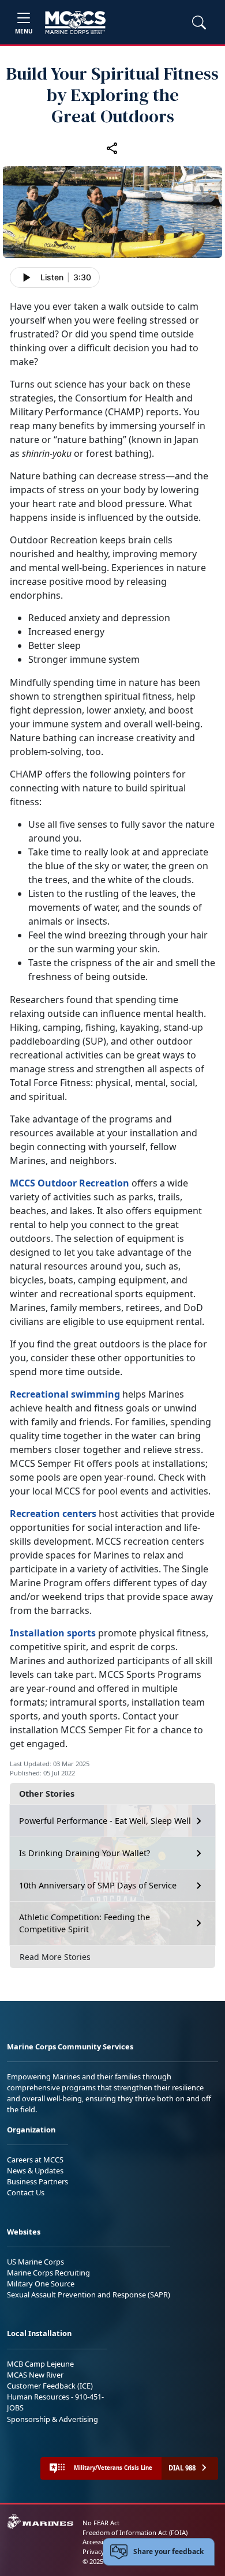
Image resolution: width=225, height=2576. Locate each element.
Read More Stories (55, 1957)
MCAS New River (35, 2375)
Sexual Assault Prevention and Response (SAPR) (89, 2295)
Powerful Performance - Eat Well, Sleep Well (105, 1821)
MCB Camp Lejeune (40, 2364)
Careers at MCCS (35, 2160)
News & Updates (35, 2171)
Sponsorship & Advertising (52, 2419)
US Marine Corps (35, 2262)
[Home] (75, 22)
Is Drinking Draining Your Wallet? (85, 1853)
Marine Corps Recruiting (48, 2273)
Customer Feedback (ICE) (50, 2386)
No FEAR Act (101, 2523)
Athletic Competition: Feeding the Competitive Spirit (85, 1923)
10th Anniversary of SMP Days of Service (98, 1885)
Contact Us (26, 2192)
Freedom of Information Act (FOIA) (135, 2532)
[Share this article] (112, 148)
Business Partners (37, 2181)
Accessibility (100, 2542)
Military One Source (41, 2284)
